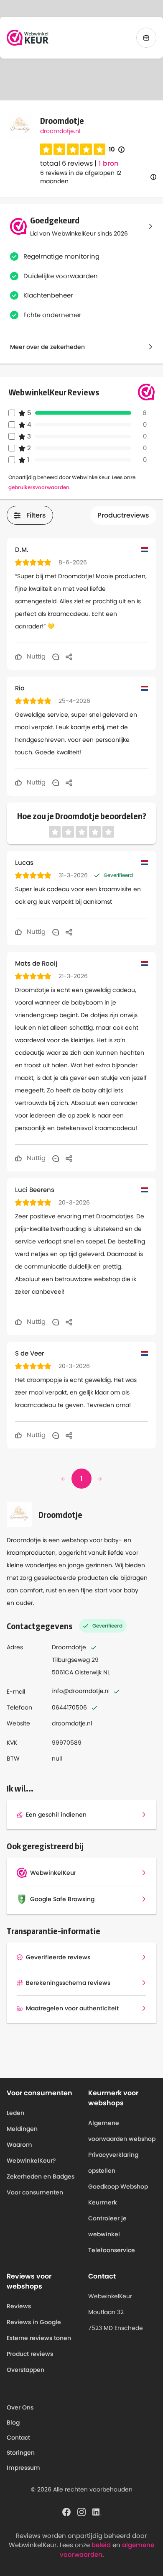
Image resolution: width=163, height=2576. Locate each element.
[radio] (46, 149)
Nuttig (35, 656)
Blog (13, 2422)
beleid (101, 2545)
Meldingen (22, 2129)
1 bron (108, 164)
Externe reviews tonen (39, 2338)
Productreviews (123, 515)
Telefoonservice (112, 2250)
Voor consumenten (35, 2192)
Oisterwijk (88, 1672)
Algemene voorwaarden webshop (122, 2131)
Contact (18, 2438)
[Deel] (69, 656)
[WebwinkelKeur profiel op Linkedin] (97, 2511)
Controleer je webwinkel (107, 2226)
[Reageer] (56, 656)
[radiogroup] (73, 149)
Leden (15, 2113)
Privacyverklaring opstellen (113, 2163)
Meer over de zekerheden (47, 347)
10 (117, 150)
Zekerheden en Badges (41, 2176)
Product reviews (30, 2354)
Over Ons (20, 2407)
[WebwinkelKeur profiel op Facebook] (66, 2511)
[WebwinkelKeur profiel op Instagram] (81, 2511)
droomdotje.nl (60, 131)
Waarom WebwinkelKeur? (31, 2153)
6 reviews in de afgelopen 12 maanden (81, 177)
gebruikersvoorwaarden (39, 487)
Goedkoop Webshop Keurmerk (118, 2194)
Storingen (21, 2453)
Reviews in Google (34, 2322)
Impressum (23, 2468)
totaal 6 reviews (66, 163)
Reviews (19, 2306)
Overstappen (25, 2370)
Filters (36, 515)
